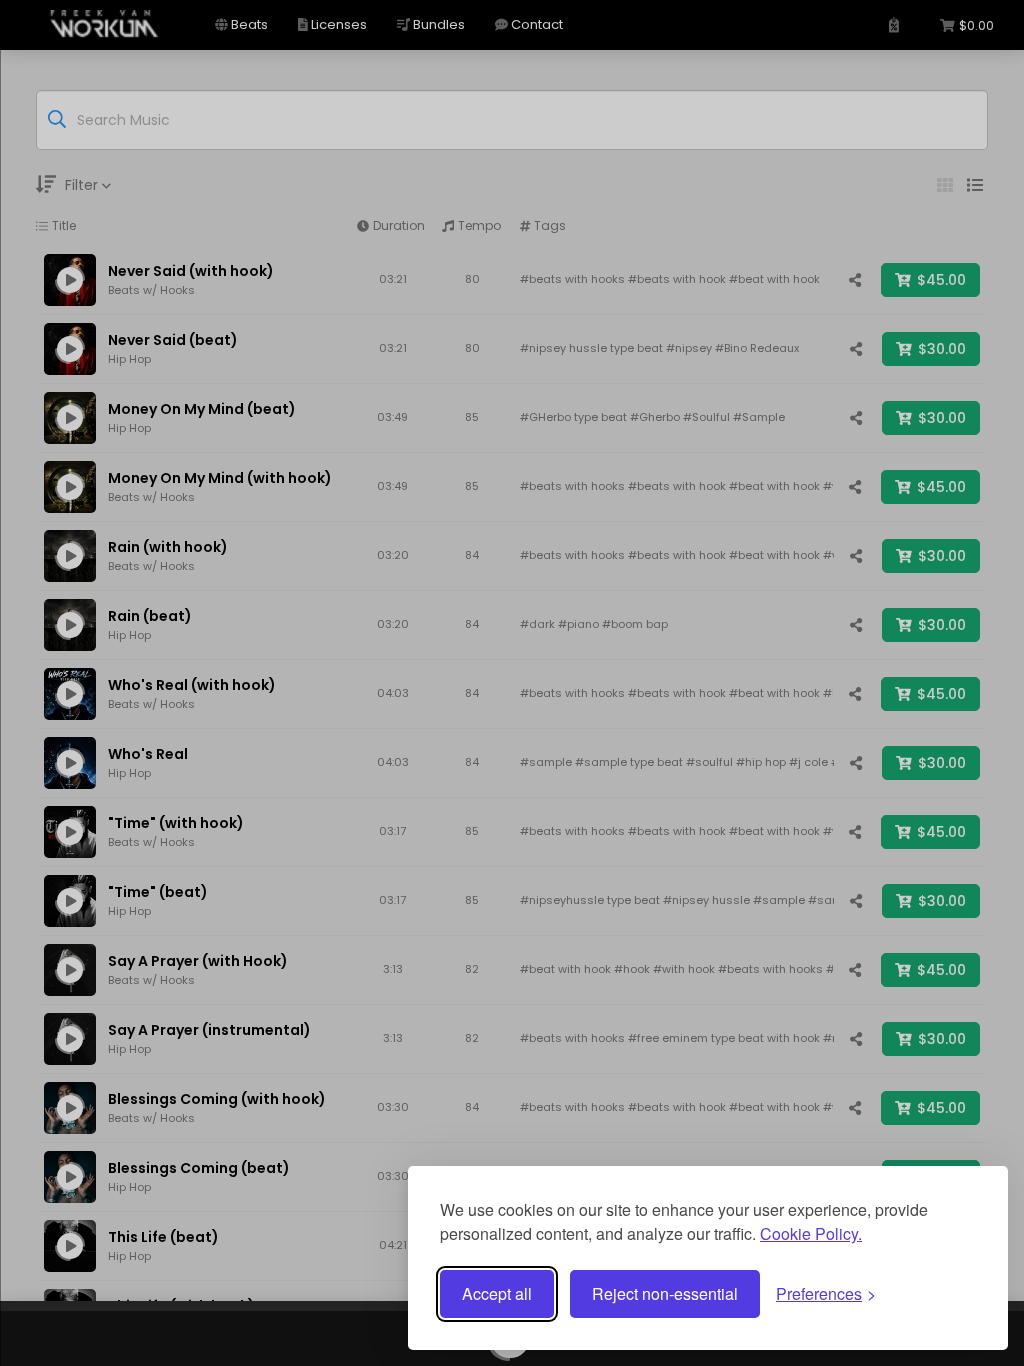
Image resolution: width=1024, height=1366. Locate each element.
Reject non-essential (665, 1293)
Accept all (497, 1293)
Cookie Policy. (811, 1233)
